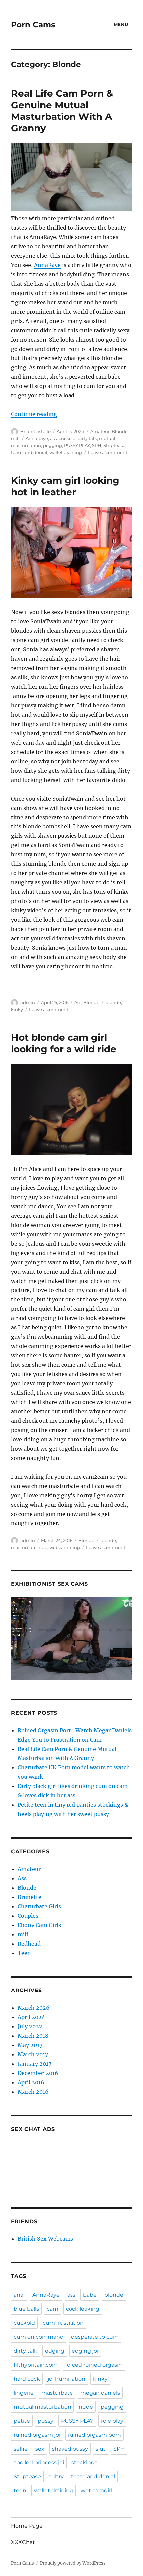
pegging (52, 445)
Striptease (114, 445)
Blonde (120, 431)
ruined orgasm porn (94, 2435)
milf (15, 438)
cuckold (67, 438)
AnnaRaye (47, 265)
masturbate (24, 1547)
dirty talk (87, 438)
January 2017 (34, 2064)
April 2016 (31, 2082)
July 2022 (30, 2026)
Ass (78, 1002)
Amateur (100, 431)
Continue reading (34, 414)
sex (40, 2449)
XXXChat (23, 2542)
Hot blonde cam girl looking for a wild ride (64, 1043)
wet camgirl (97, 2491)
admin (28, 1002)
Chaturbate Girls (39, 1906)
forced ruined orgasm (94, 2365)
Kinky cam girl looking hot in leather (65, 486)
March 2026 (34, 2008)
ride (43, 1547)
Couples (28, 1916)
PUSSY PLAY (77, 445)
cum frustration (63, 2323)
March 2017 (33, 2054)
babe (90, 2295)
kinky (17, 1009)
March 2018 (33, 2036)
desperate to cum (95, 2337)
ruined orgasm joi (37, 2435)
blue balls (26, 2309)
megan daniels (100, 2393)
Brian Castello (35, 431)
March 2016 (33, 2092)
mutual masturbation (42, 2407)
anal (19, 2295)
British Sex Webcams (45, 2239)
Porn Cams (33, 25)
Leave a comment (108, 452)
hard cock (27, 2379)
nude (86, 2407)
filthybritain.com (36, 2365)
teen (20, 2491)
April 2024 (31, 2017)
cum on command (39, 2337)
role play (112, 2421)
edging (55, 2351)
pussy (45, 2421)
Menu (121, 24)
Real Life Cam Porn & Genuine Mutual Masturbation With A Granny (62, 111)
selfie (21, 2449)
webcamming (65, 1547)
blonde (113, 1002)
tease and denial (29, 452)
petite (22, 2421)
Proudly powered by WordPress (73, 2563)
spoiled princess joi (39, 2463)
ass (53, 438)
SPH (97, 445)
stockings (84, 2463)
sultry (56, 2477)
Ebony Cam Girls (39, 1925)
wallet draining (66, 452)
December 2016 (38, 2073)
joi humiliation (67, 2379)
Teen (24, 1953)
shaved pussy (70, 2449)
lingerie (24, 2393)
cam (52, 2309)
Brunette (29, 1897)
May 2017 (30, 2045)
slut (101, 2449)
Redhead (29, 1944)
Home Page (27, 2526)
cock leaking (83, 2309)
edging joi (85, 2351)
